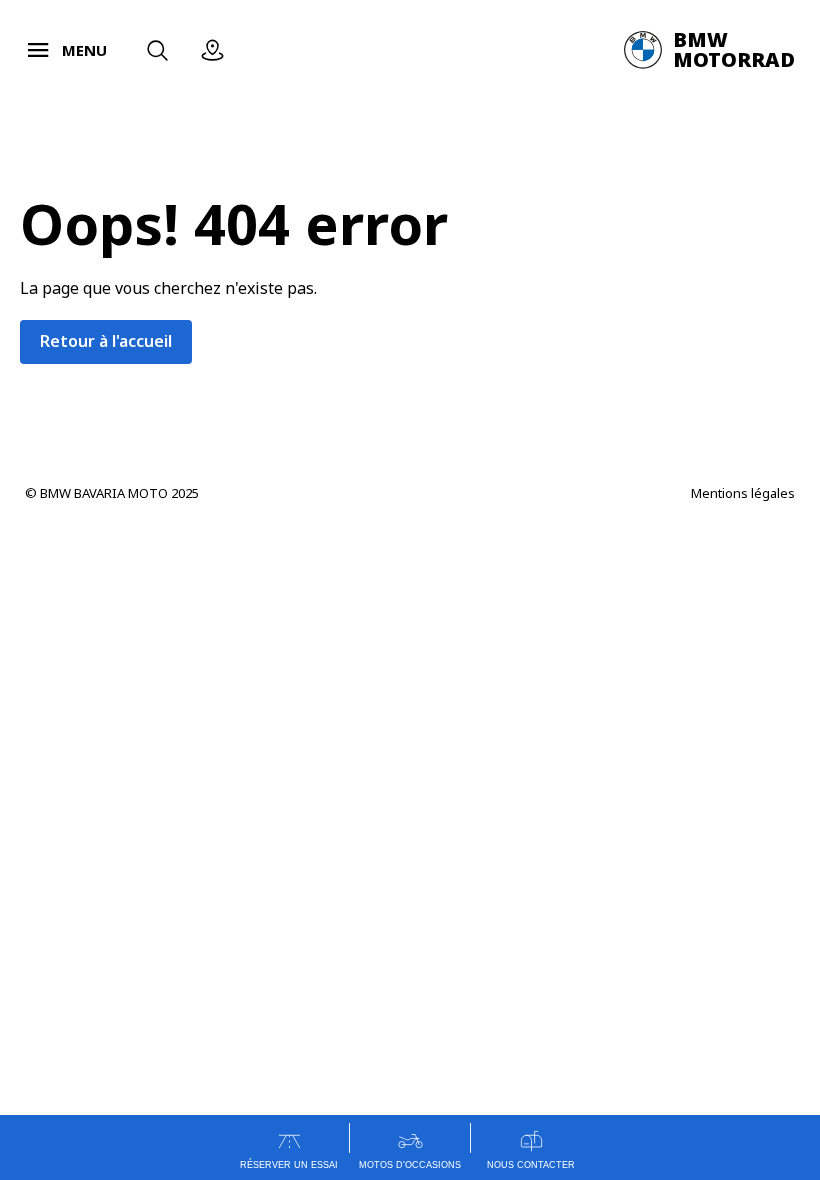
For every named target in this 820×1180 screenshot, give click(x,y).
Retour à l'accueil (106, 341)
